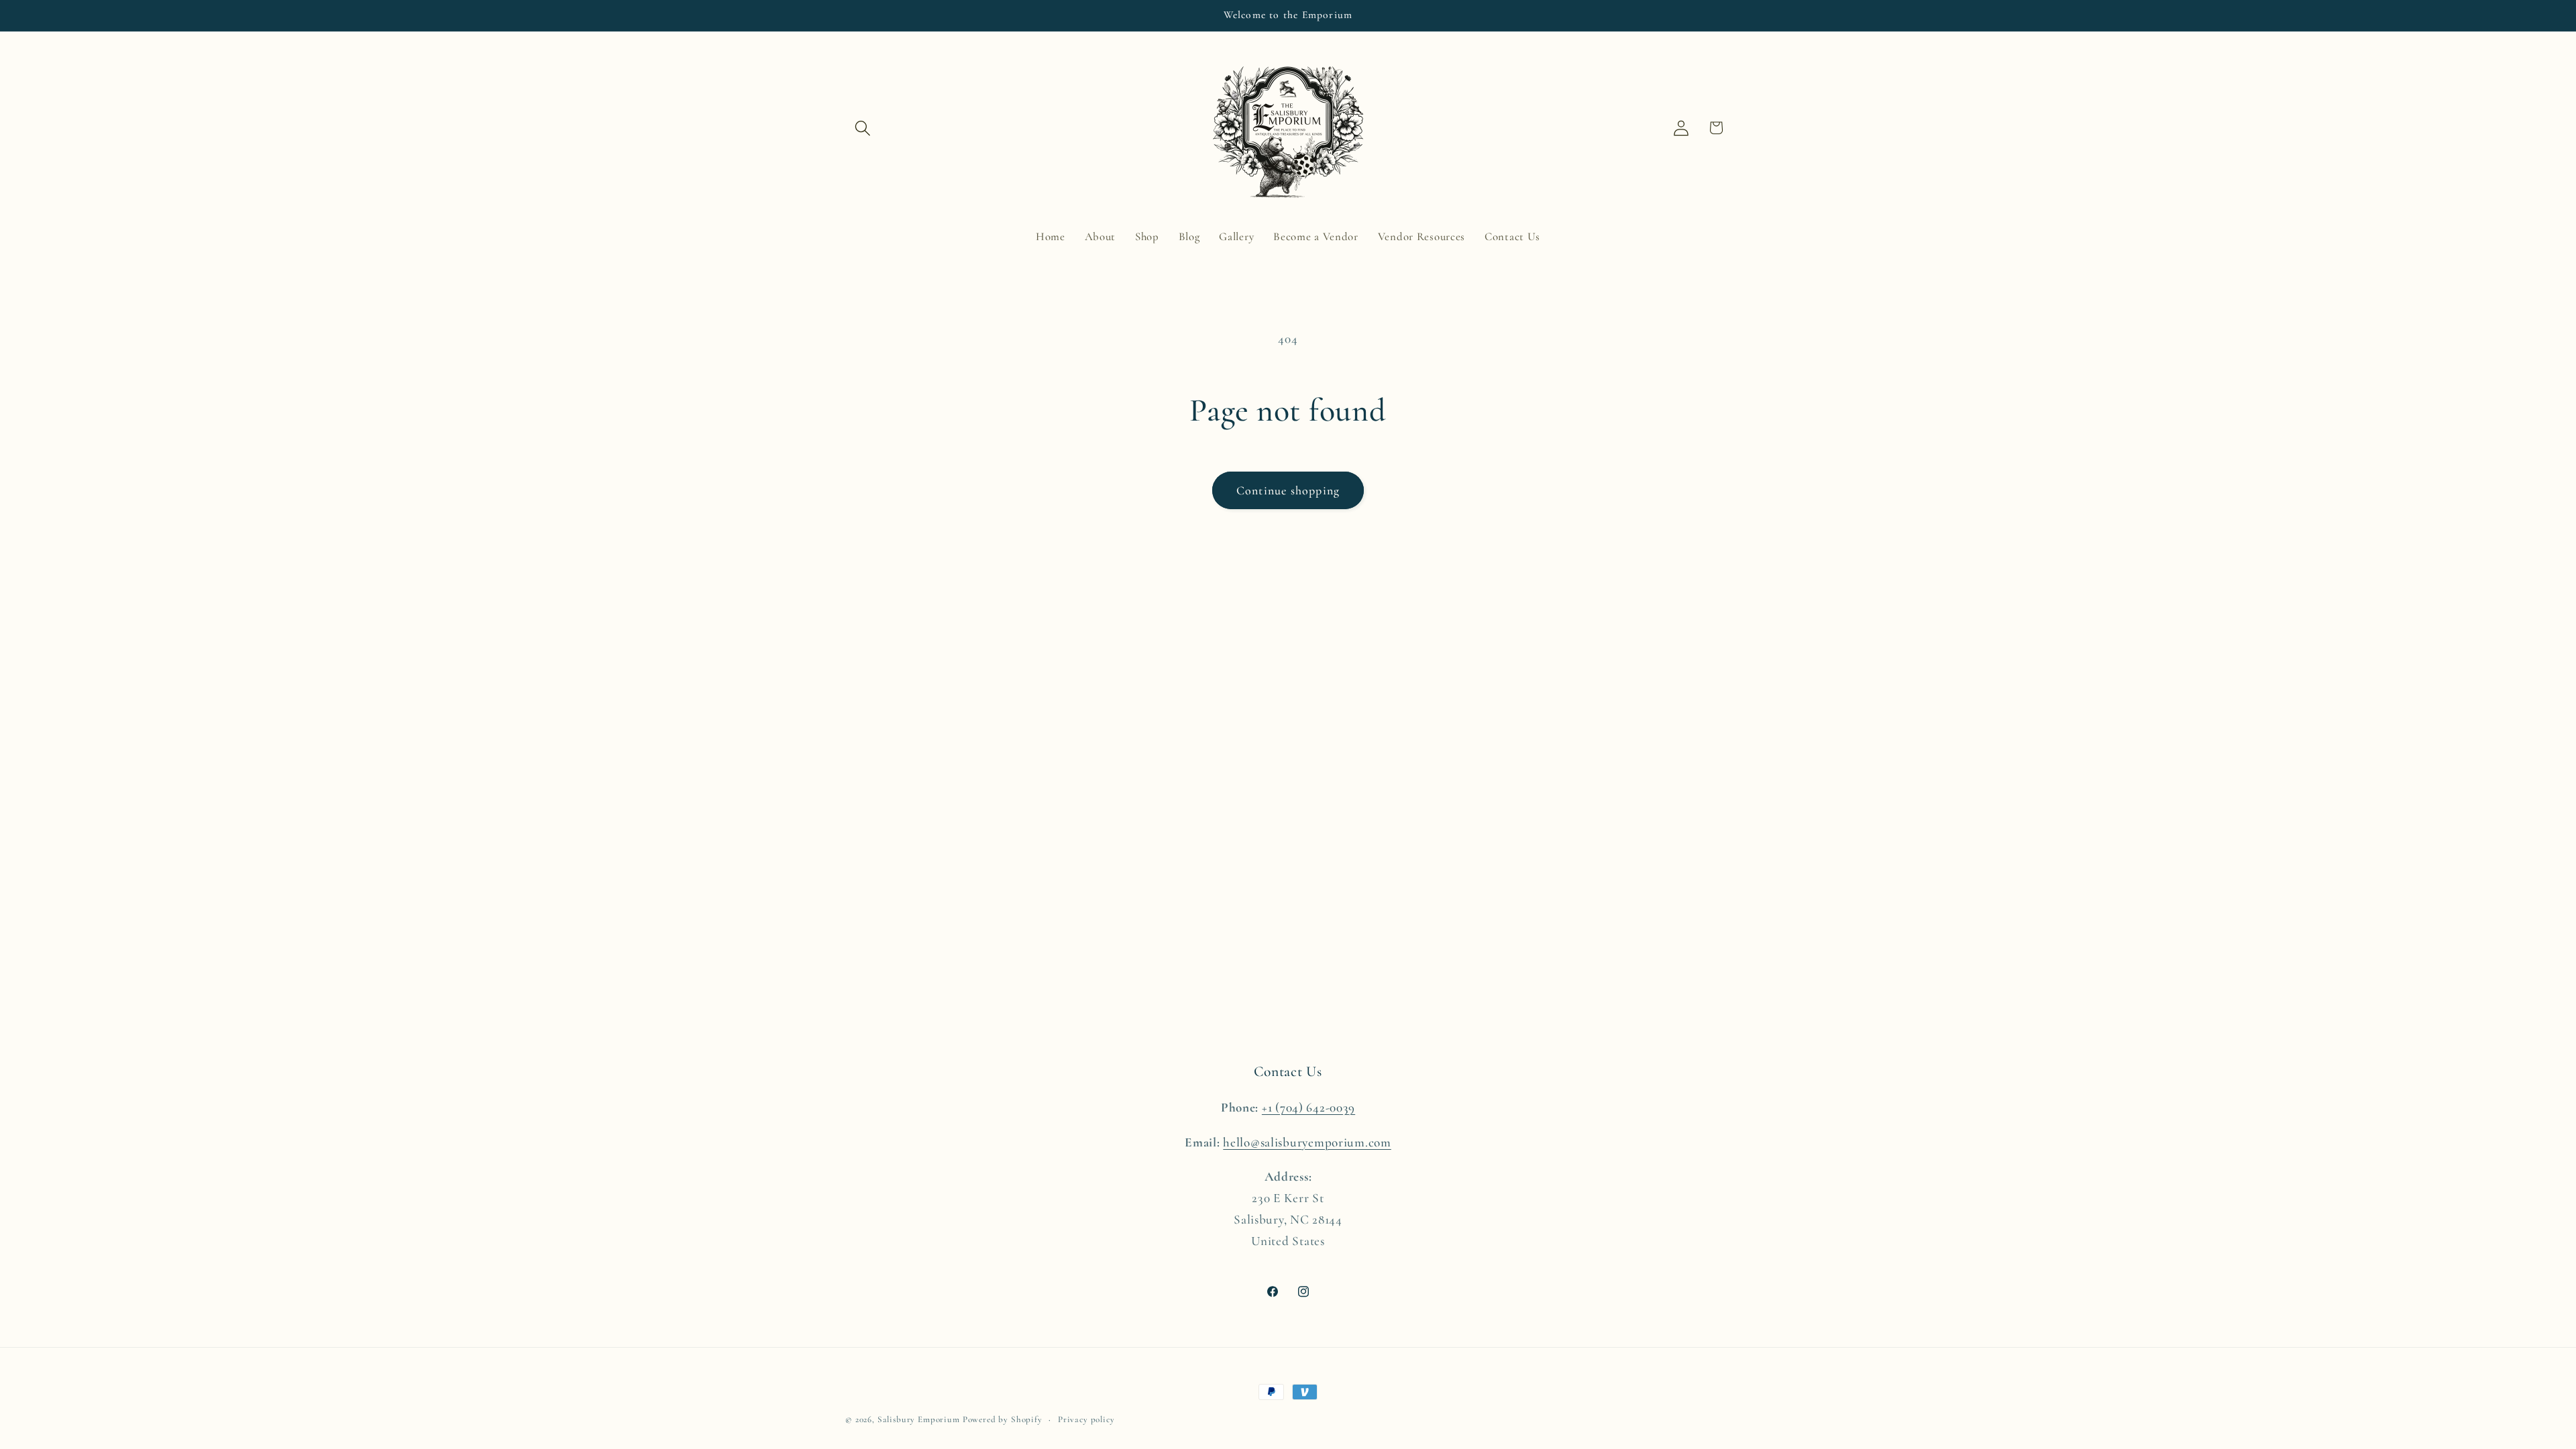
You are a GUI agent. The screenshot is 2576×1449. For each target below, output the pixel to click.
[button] (863, 128)
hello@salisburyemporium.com (1307, 1142)
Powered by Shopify (1003, 1419)
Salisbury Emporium (919, 1419)
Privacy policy (1086, 1419)
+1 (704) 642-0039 (1308, 1108)
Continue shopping (1288, 490)
